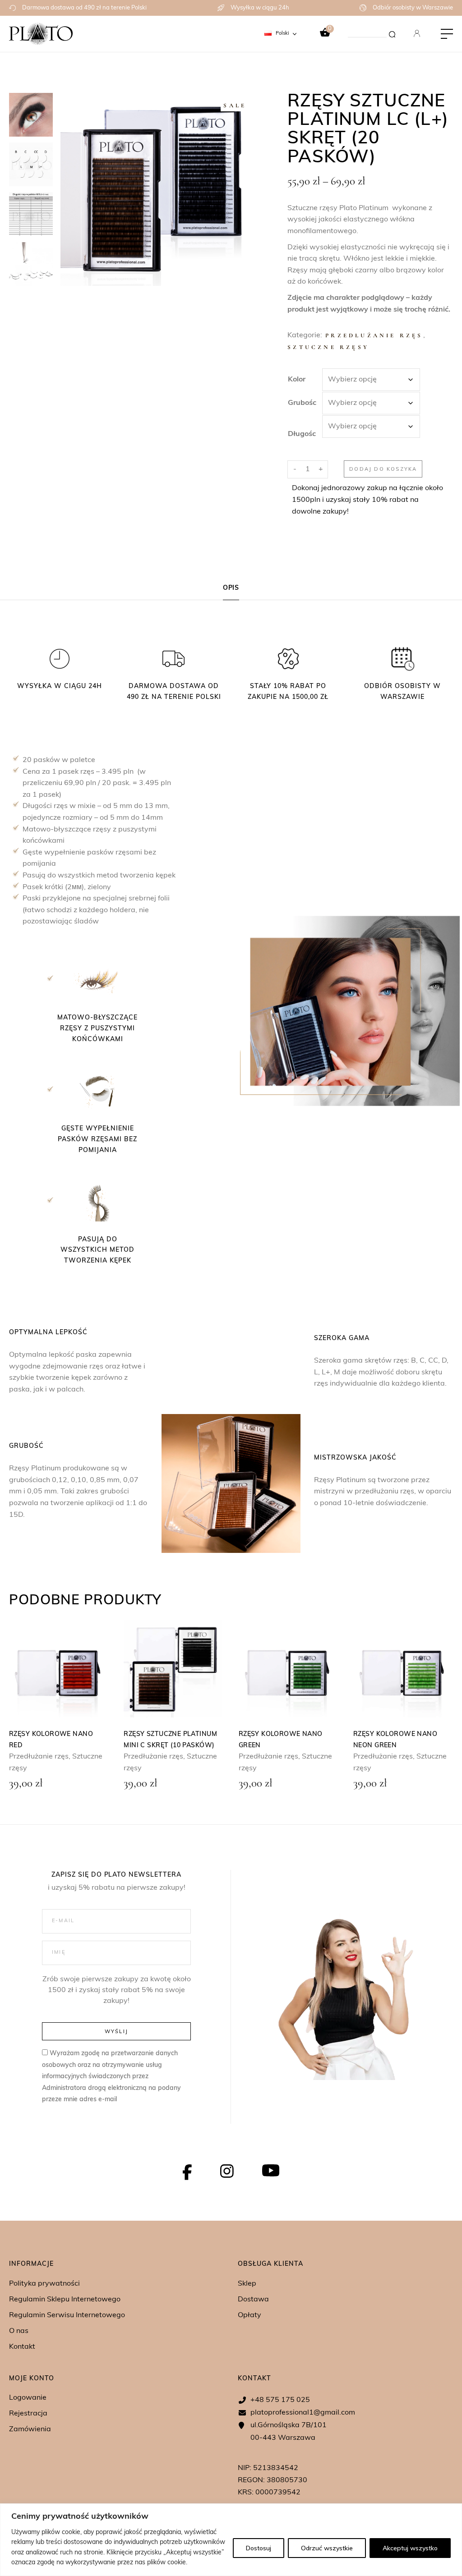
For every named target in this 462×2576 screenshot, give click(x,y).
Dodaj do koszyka (383, 469)
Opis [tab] (231, 588)
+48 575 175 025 (280, 2400)
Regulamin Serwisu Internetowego (67, 2315)
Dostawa (253, 2300)
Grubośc (302, 403)
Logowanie (28, 2398)
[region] (231, 2540)
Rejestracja (28, 2414)
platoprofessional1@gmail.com (303, 2413)
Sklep (247, 2284)
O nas (19, 2331)
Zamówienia (30, 2429)
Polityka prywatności (44, 2284)
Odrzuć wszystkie (327, 2548)
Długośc (302, 434)
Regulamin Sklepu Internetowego (65, 2300)
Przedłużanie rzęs (374, 335)
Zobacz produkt (58, 1668)
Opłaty (249, 2315)
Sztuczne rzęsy (328, 347)
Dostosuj (259, 2548)
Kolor (297, 380)
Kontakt (22, 2347)
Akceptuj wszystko (410, 2548)
